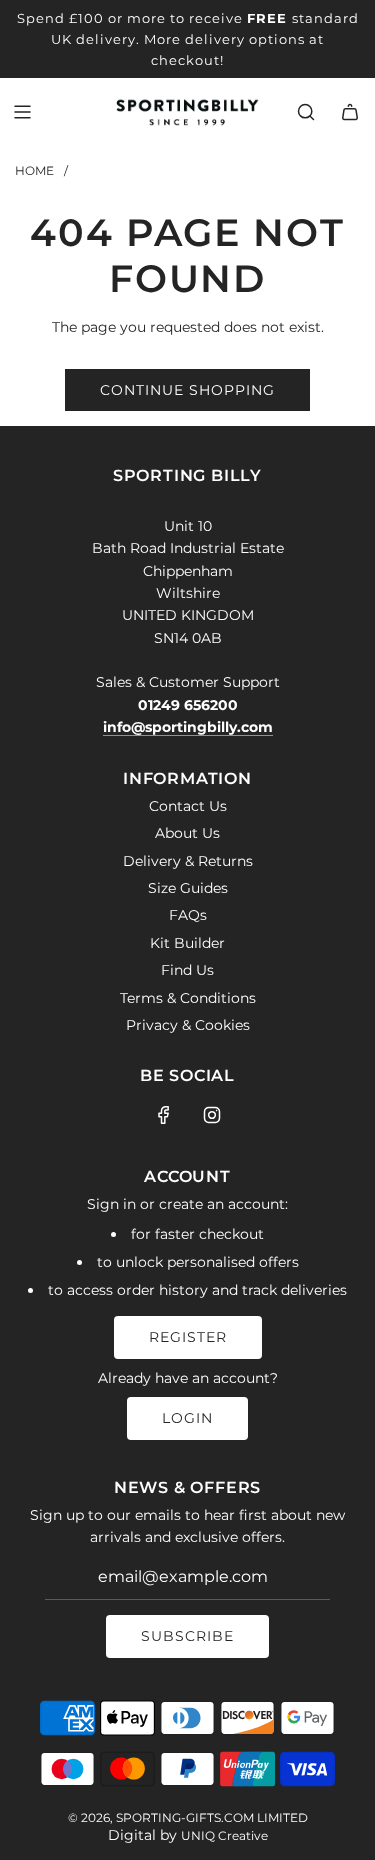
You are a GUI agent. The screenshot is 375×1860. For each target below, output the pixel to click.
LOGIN (187, 1418)
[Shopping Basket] (350, 112)
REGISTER (188, 1337)
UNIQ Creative (224, 1835)
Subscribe (187, 1636)
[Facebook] (164, 1115)
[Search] (306, 112)
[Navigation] (22, 112)
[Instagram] (212, 1115)
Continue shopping (187, 390)
